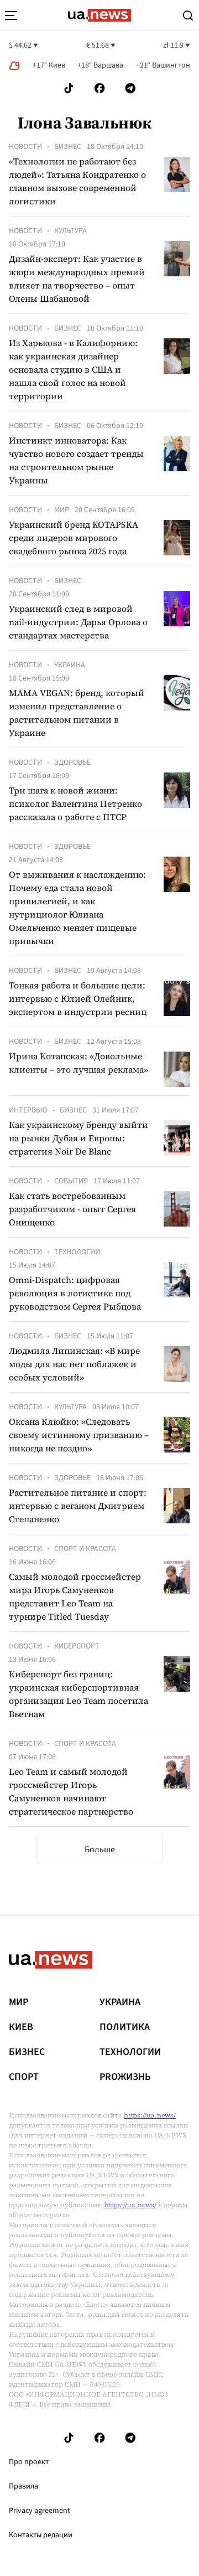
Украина (70, 665)
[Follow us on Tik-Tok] (69, 88)
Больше (100, 1849)
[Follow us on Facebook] (99, 88)
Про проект (29, 2462)
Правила (23, 2486)
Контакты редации (41, 2535)
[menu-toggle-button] (11, 16)
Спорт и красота (85, 1549)
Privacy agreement (40, 2511)
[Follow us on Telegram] (130, 88)
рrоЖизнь (125, 2077)
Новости (25, 147)
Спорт (24, 2077)
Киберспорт (77, 1646)
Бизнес (68, 147)
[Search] (188, 16)
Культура (70, 231)
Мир (62, 510)
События (71, 1181)
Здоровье (72, 763)
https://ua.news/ (150, 2115)
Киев (21, 2027)
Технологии (77, 1252)
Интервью (28, 1110)
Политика (125, 2027)
